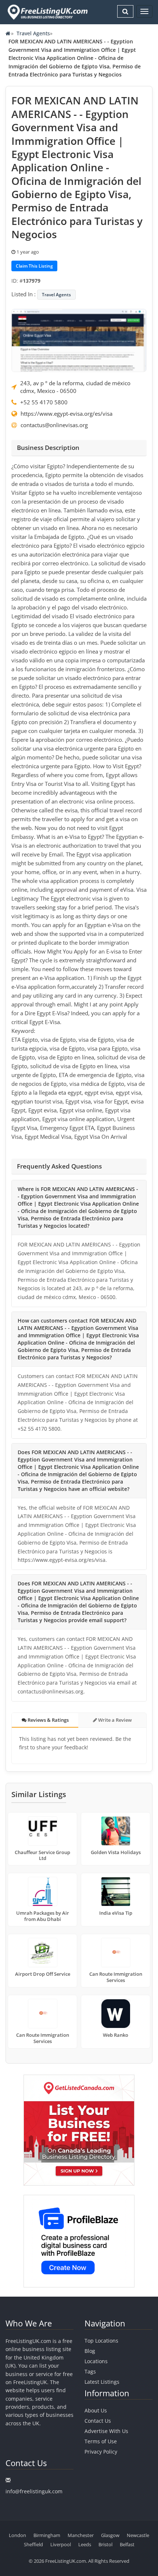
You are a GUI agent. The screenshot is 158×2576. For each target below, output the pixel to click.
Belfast (127, 2544)
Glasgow (110, 2535)
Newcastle (138, 2535)
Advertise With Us (106, 2431)
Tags (90, 2371)
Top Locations (101, 2341)
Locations (96, 2361)
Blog (90, 2351)
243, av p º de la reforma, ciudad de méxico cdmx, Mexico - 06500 (75, 387)
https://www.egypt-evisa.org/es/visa (67, 414)
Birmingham (47, 2535)
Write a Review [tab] (114, 1720)
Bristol (105, 2544)
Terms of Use (101, 2441)
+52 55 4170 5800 (44, 402)
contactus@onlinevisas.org (54, 425)
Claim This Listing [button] (34, 266)
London (17, 2535)
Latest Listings (102, 2382)
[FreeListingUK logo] (47, 12)
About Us (96, 2410)
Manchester (81, 2535)
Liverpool (61, 2544)
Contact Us (98, 2421)
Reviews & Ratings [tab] (48, 1720)
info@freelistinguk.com (34, 2491)
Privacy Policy (101, 2452)
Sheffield (33, 2544)
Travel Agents (33, 33)
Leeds (85, 2544)
